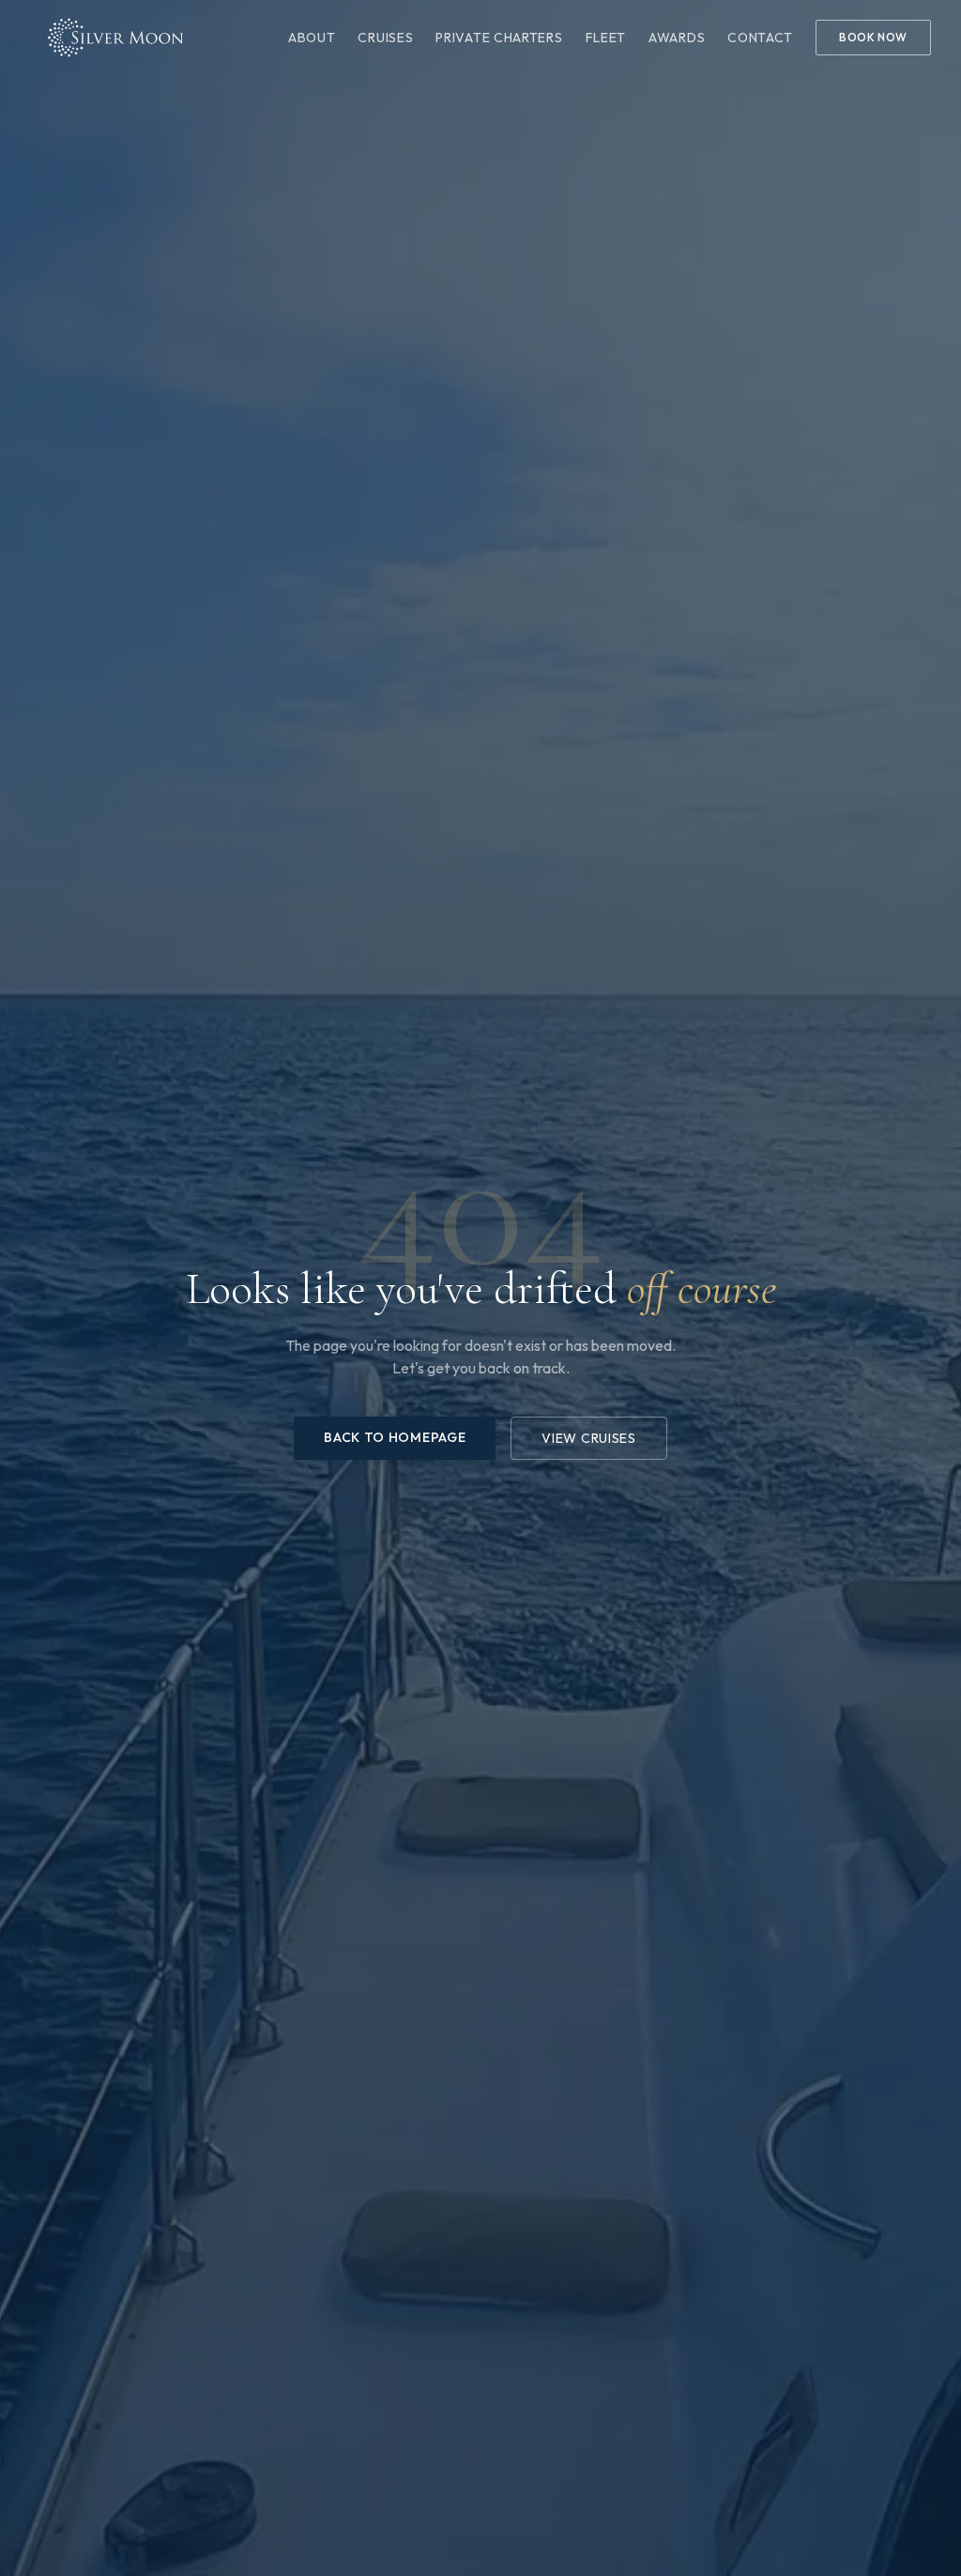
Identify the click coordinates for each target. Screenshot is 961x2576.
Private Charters (499, 38)
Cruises (385, 38)
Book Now (873, 37)
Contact (760, 38)
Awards (677, 38)
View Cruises (588, 1438)
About (312, 38)
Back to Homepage (395, 1437)
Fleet (606, 38)
